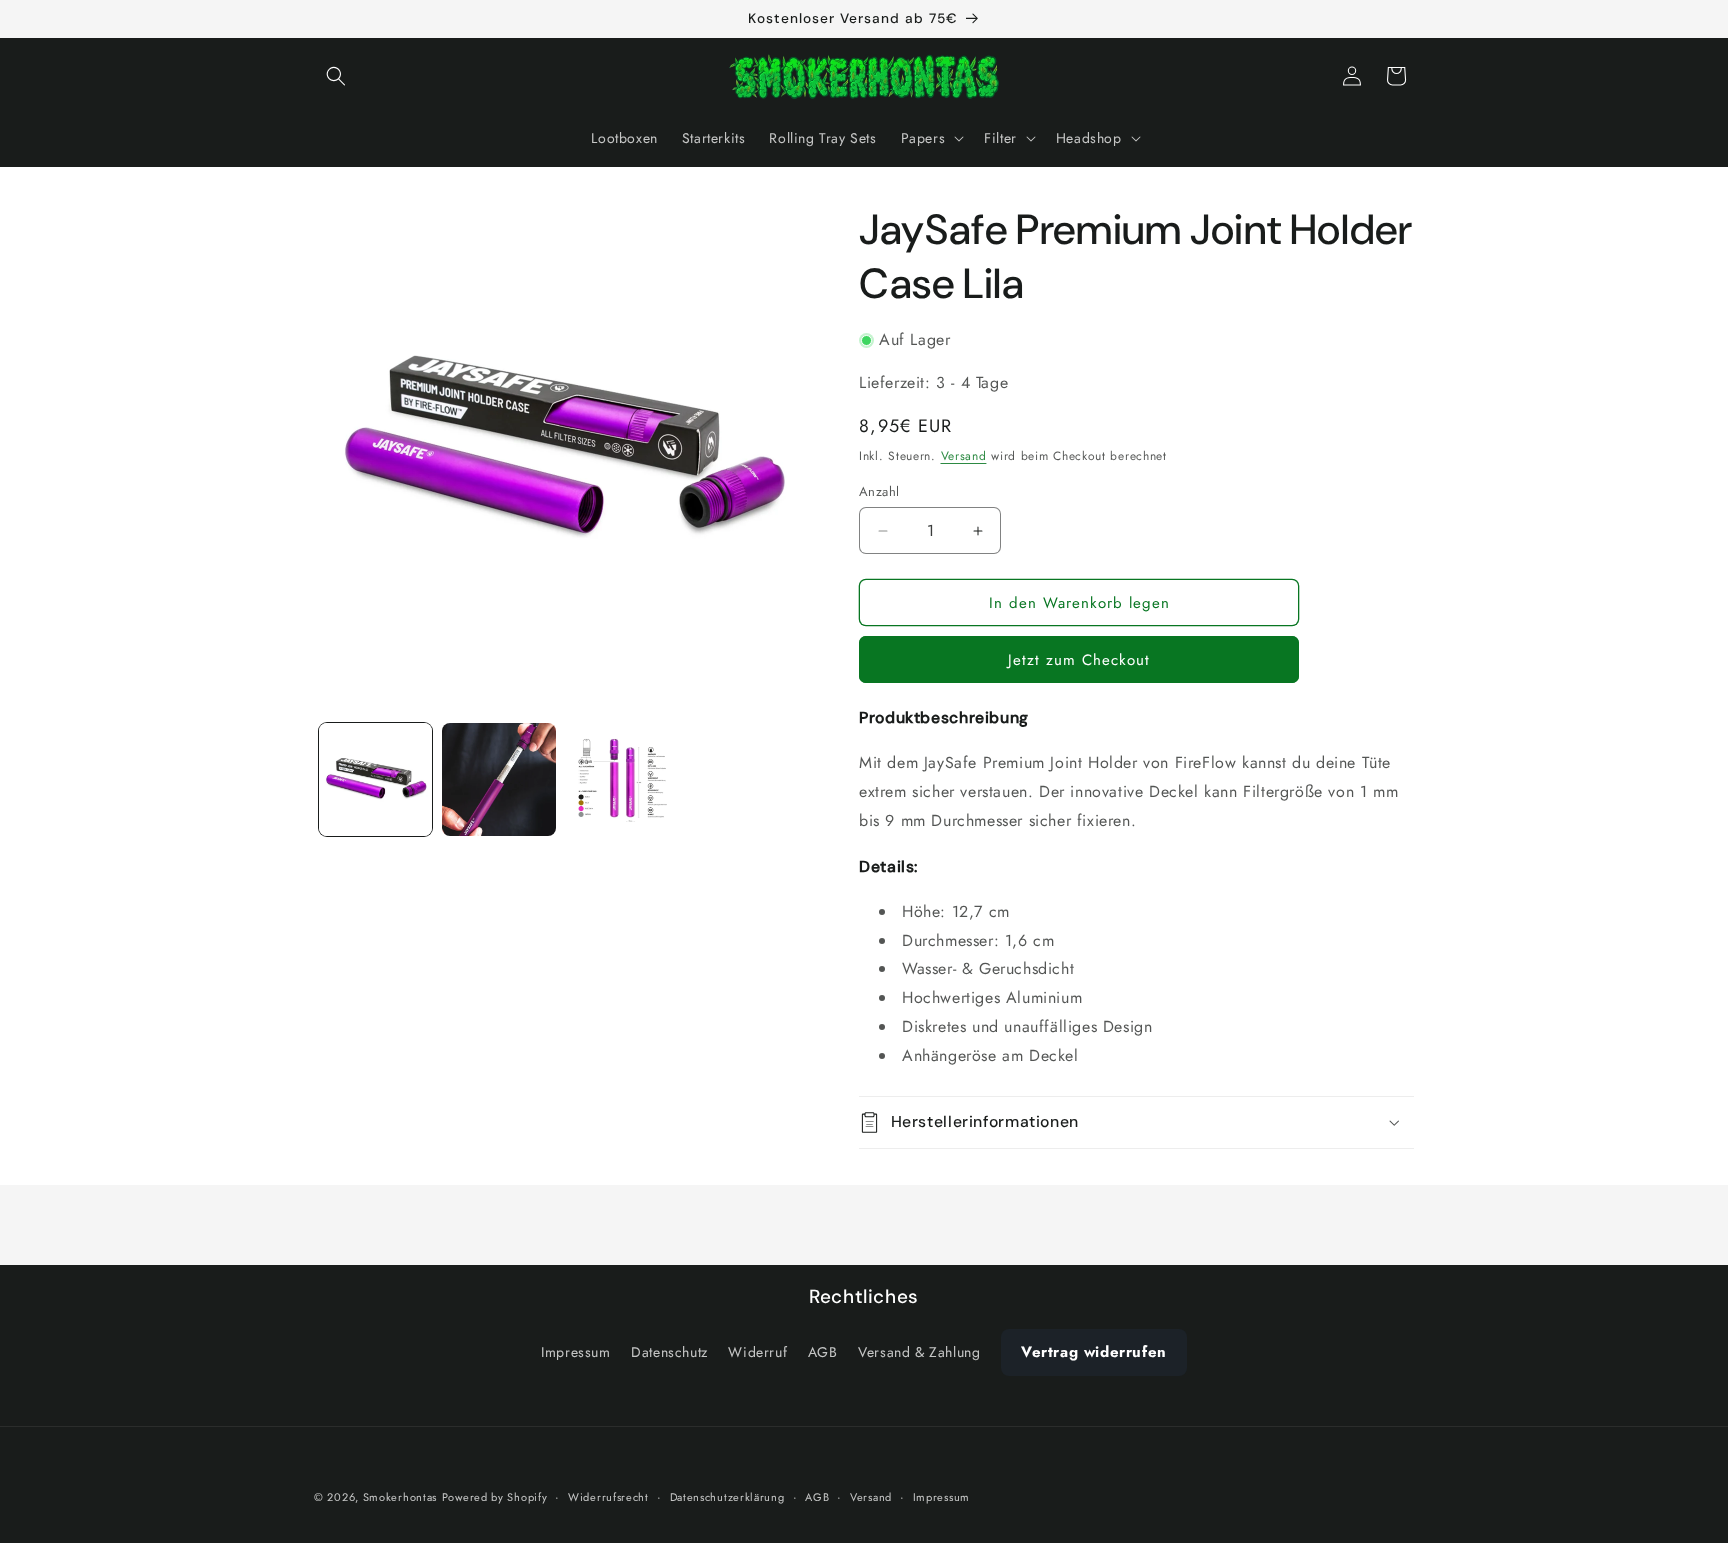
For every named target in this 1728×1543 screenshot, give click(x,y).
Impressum (575, 1352)
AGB (823, 1352)
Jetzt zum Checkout (1079, 660)
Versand (964, 456)
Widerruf (757, 1352)
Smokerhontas (400, 1497)
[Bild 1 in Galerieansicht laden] (375, 779)
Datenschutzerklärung (727, 1497)
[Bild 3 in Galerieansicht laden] (622, 779)
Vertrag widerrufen (1094, 1352)
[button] (336, 76)
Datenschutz (669, 1352)
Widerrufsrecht (608, 1497)
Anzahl (879, 491)
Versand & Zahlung (919, 1352)
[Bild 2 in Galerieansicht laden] (498, 779)
